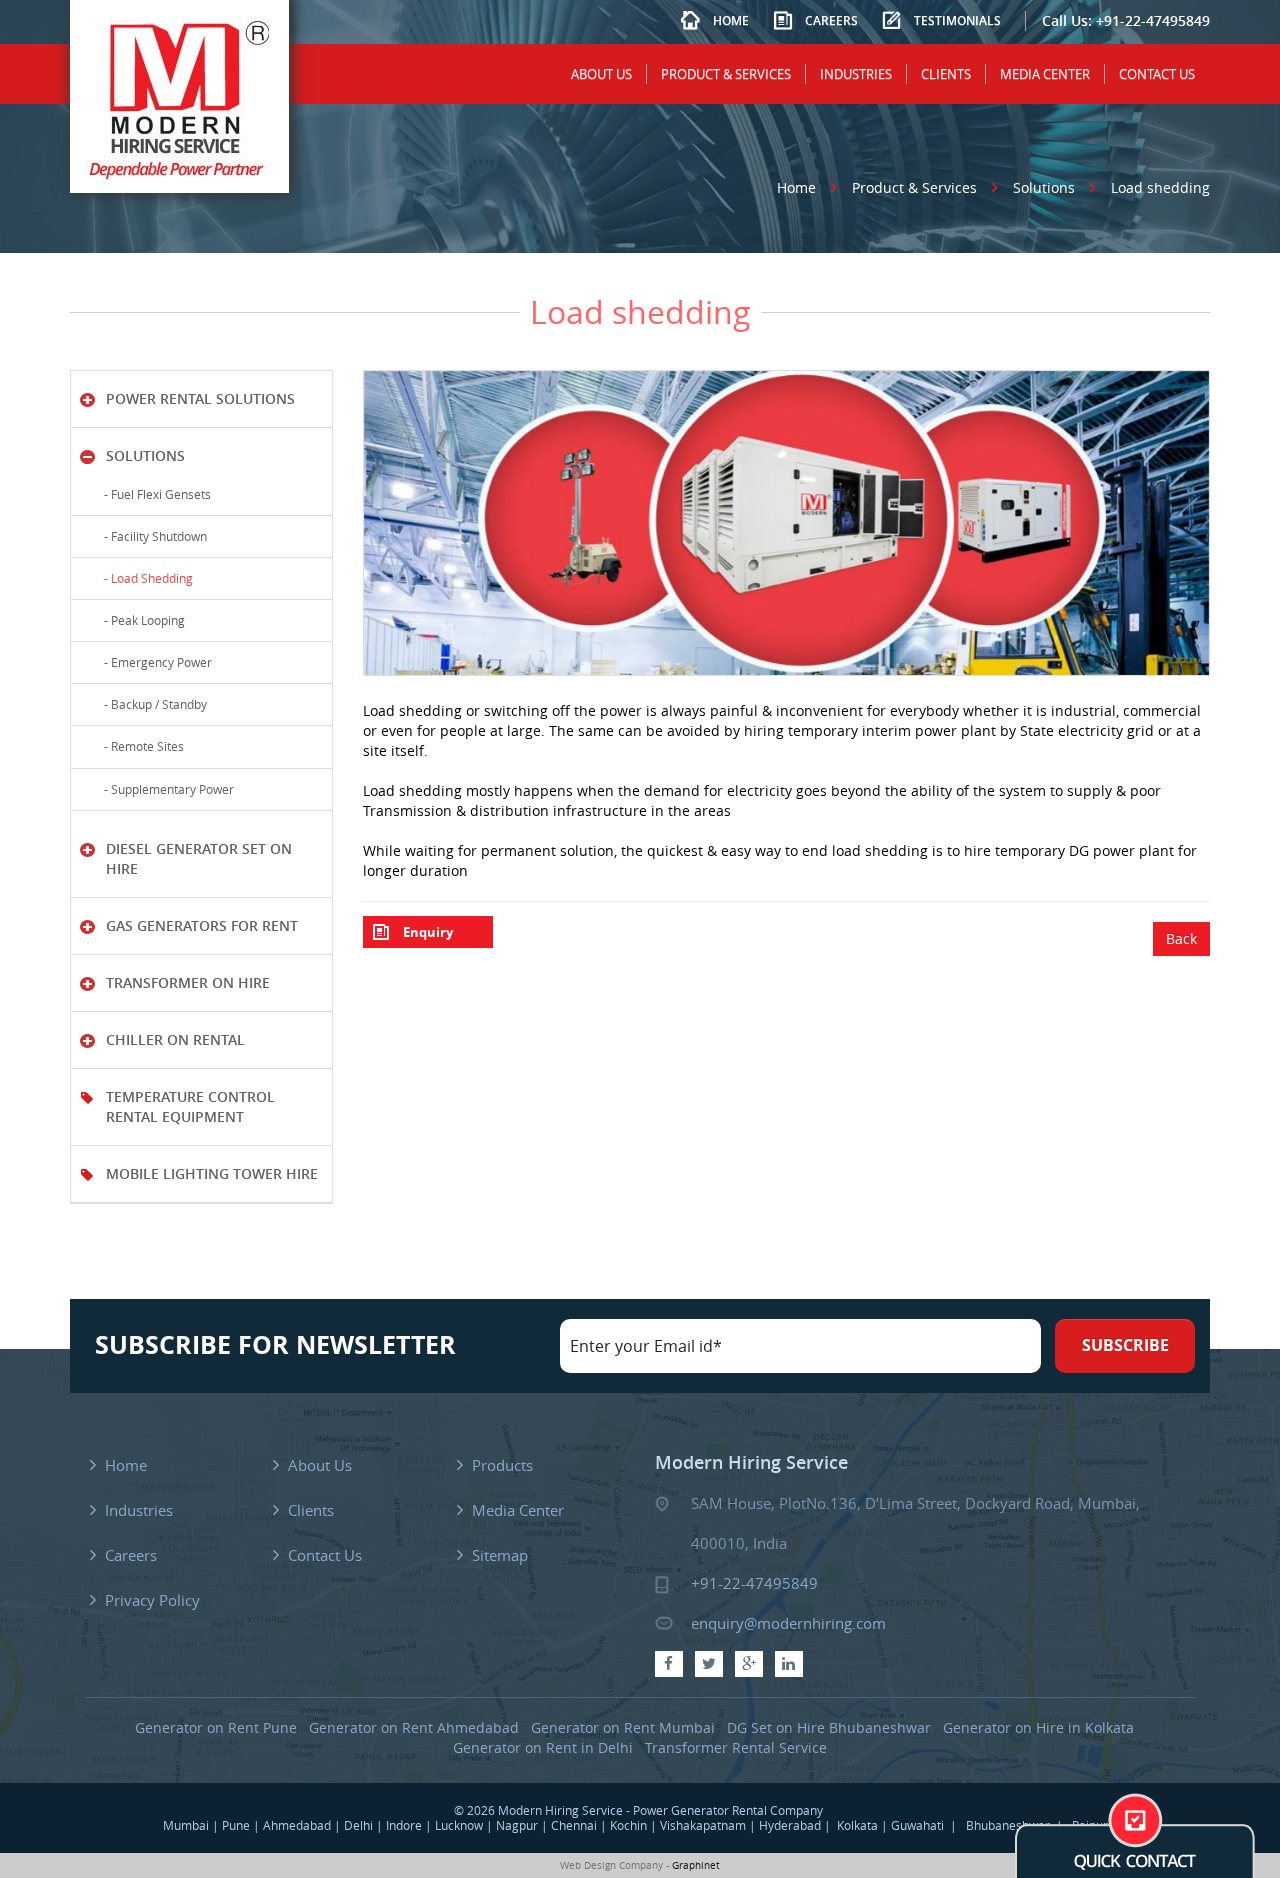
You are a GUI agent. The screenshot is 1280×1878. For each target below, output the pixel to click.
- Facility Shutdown (152, 536)
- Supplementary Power (166, 789)
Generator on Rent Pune (216, 1727)
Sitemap (500, 1555)
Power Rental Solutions (200, 398)
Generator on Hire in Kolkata (1038, 1727)
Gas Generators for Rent (202, 925)
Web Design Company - (614, 1865)
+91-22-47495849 (1153, 20)
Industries (856, 74)
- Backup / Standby (152, 704)
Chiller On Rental (175, 1039)
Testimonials (957, 20)
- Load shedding (145, 578)
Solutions (1044, 187)
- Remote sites (141, 746)
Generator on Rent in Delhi (543, 1747)
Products (502, 1465)
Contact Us (1157, 74)
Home (731, 20)
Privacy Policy (152, 1600)
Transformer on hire (188, 982)
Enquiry (428, 932)
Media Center (1045, 74)
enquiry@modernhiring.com (788, 1623)
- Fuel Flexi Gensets (154, 494)
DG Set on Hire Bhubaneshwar (829, 1727)
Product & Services (726, 74)
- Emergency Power (155, 662)
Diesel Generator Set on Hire (199, 858)
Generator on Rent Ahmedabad (414, 1727)
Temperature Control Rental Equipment (190, 1106)
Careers (831, 20)
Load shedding (1160, 187)
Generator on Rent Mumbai (623, 1727)
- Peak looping (141, 620)
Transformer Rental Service (736, 1747)
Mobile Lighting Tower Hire (212, 1173)
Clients (946, 74)
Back (1181, 938)
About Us (601, 74)
